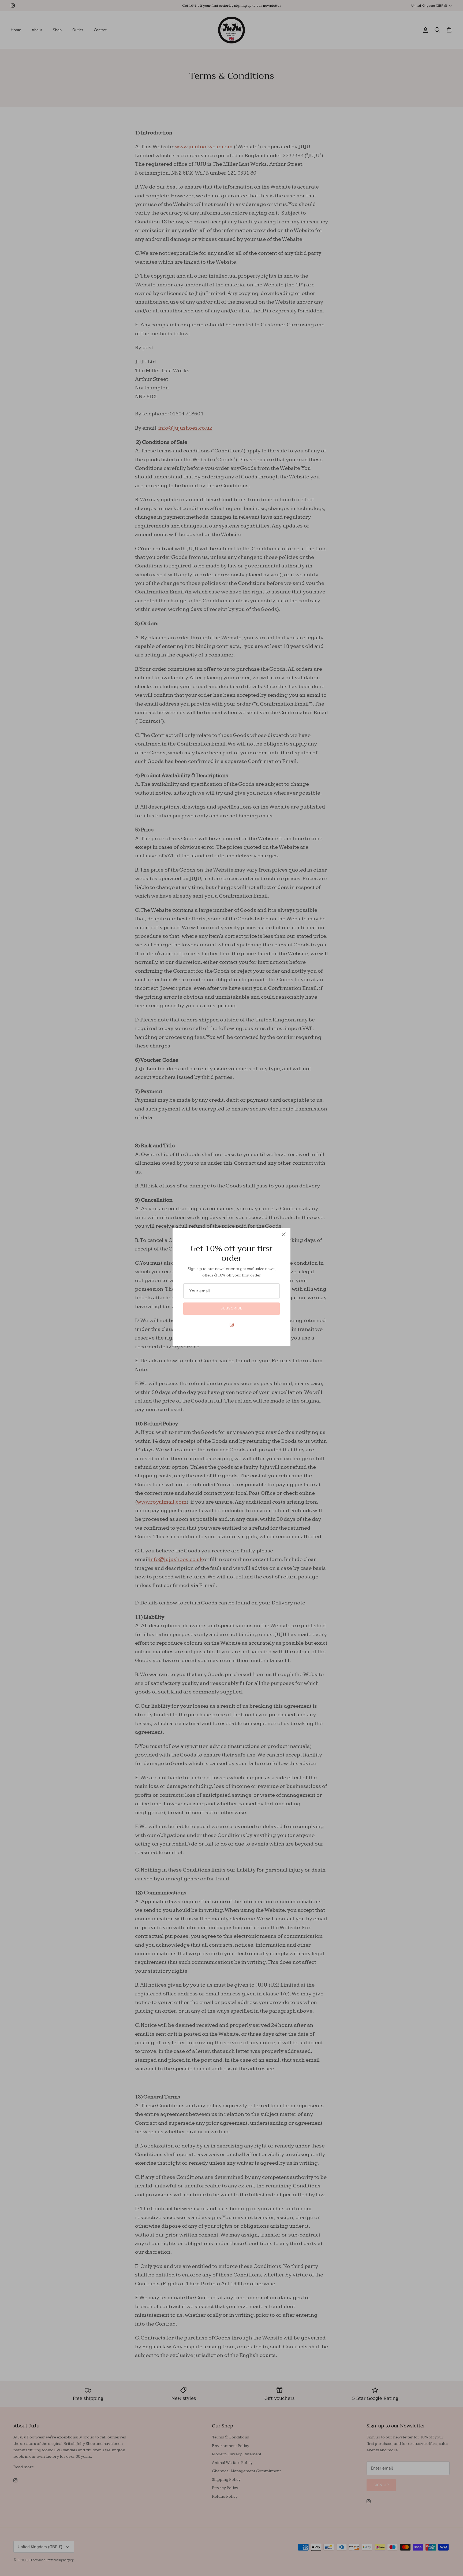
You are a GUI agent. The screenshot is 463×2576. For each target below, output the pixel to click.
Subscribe (231, 1308)
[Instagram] (232, 1325)
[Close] (284, 1234)
